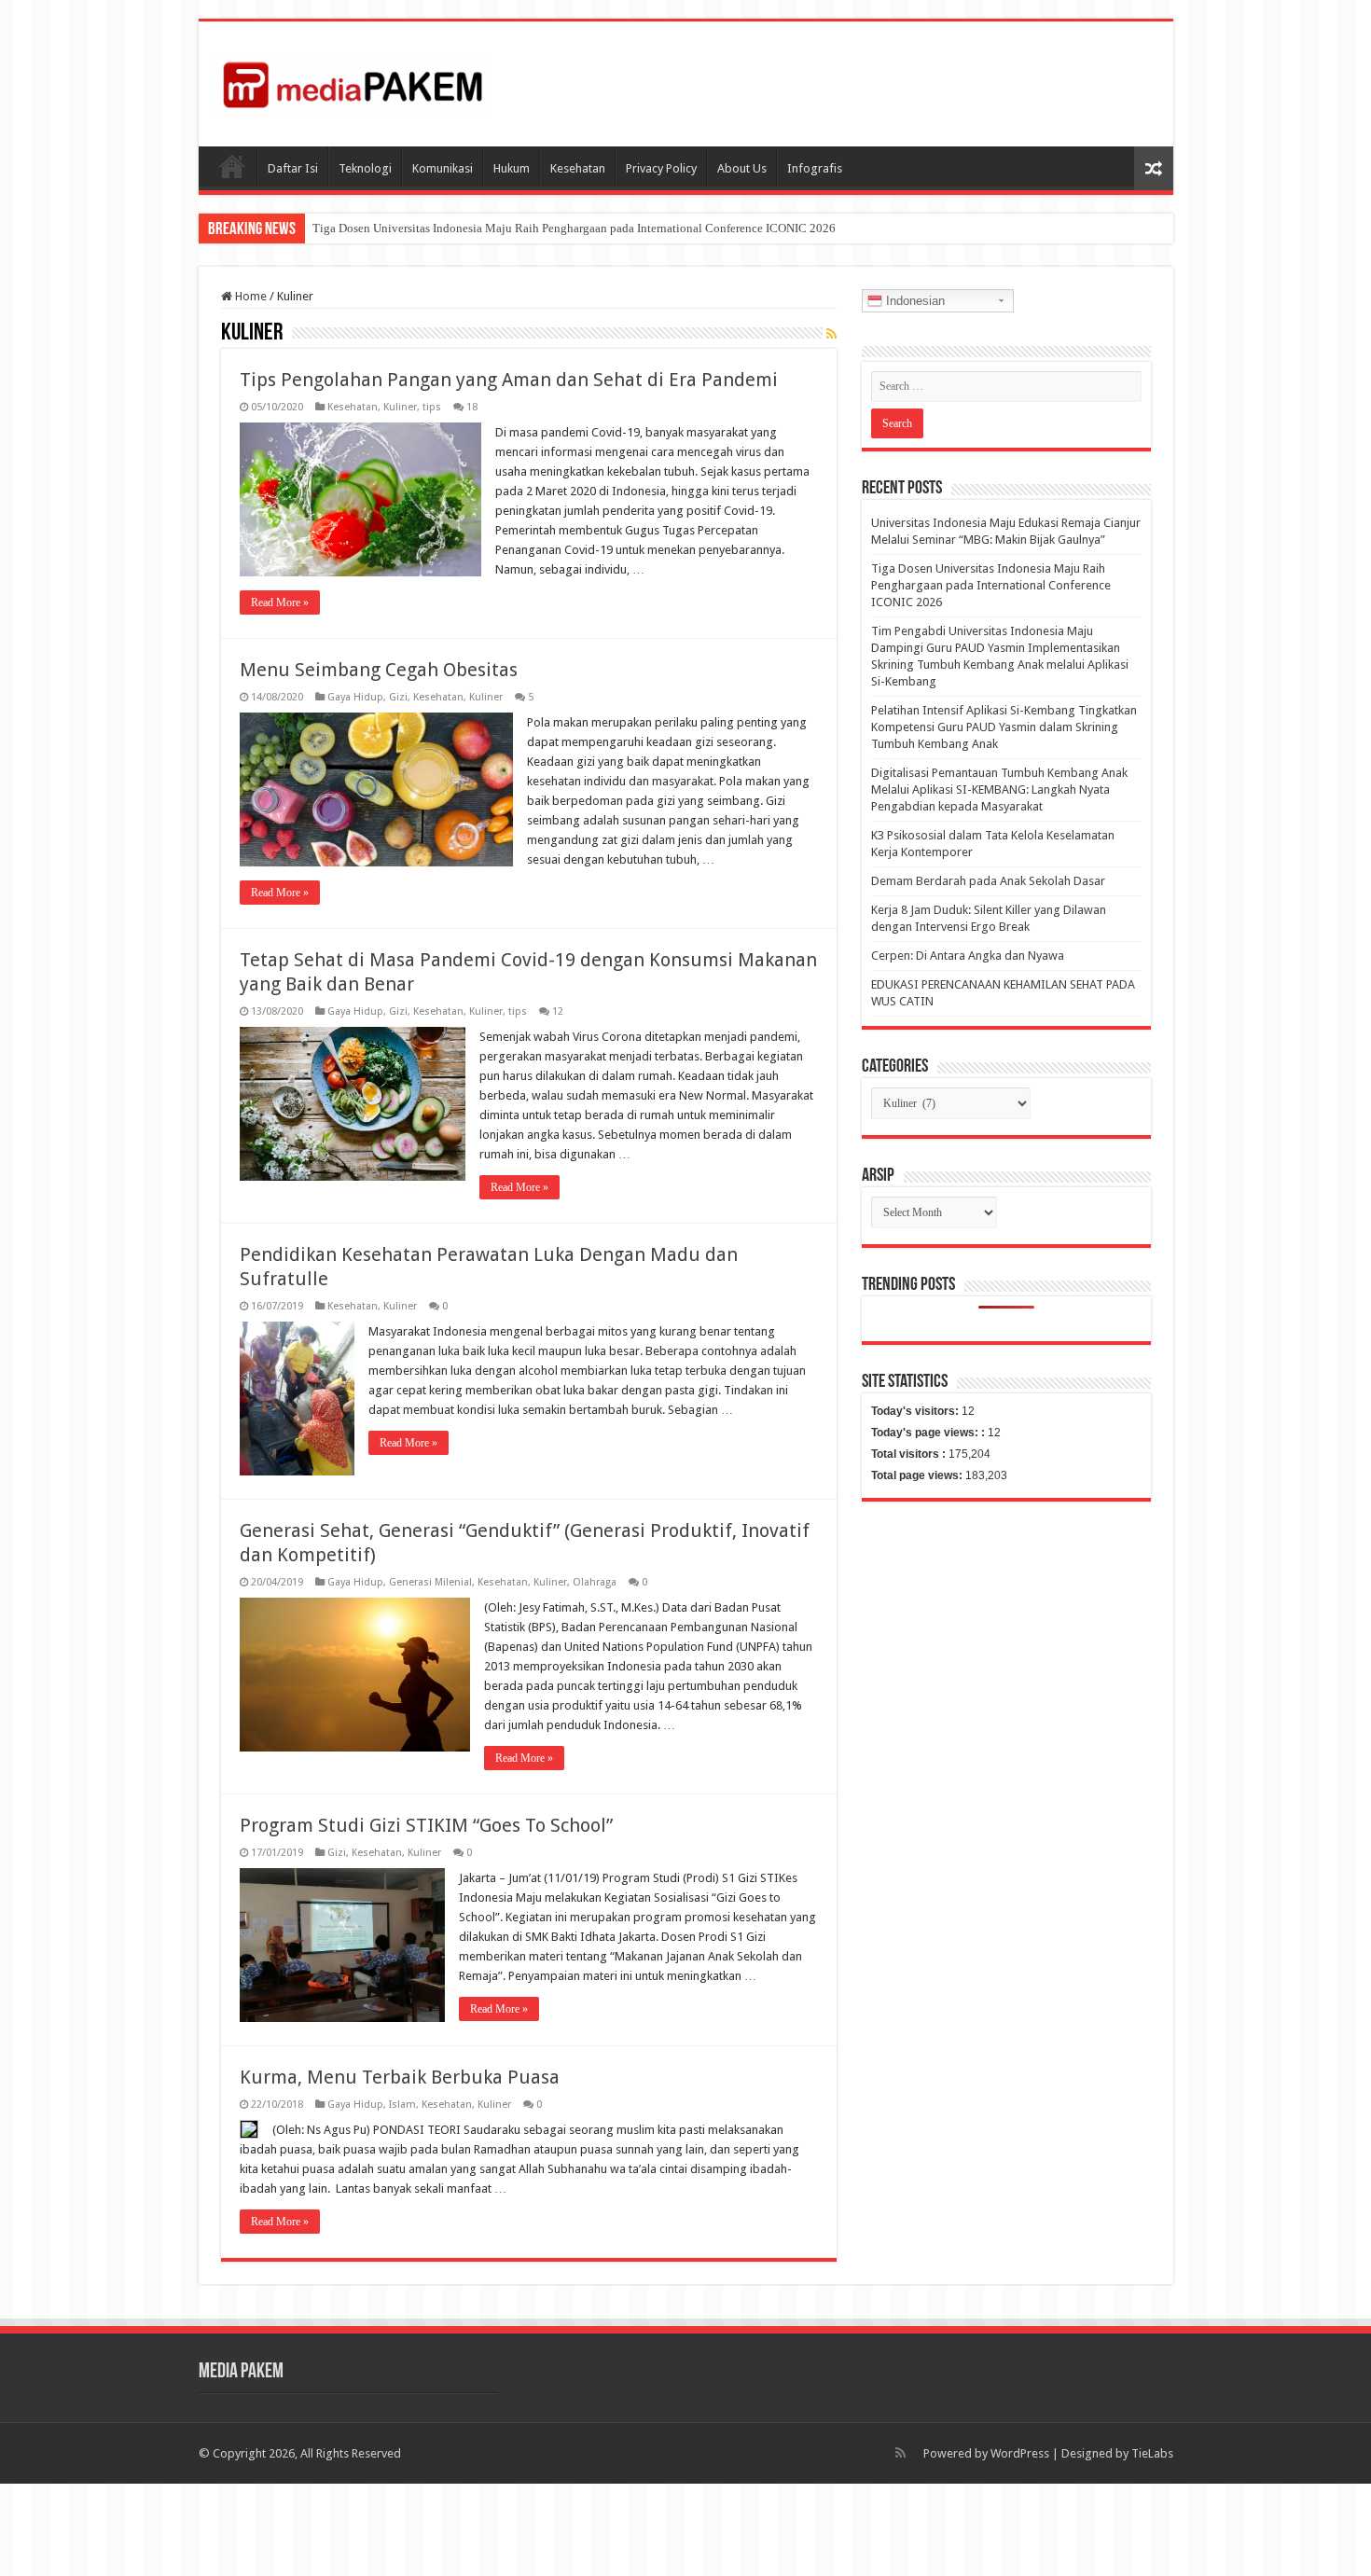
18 (472, 407)
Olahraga (595, 1582)
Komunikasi (443, 168)
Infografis (815, 168)
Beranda (232, 166)
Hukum (512, 168)
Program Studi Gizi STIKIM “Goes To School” (426, 1825)
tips (432, 407)
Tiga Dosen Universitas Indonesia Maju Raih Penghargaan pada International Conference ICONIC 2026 (574, 228)
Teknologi (365, 168)
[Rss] (900, 2453)
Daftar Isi (293, 168)
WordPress (1020, 2453)
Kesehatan (578, 168)
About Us (742, 168)
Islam (402, 2105)
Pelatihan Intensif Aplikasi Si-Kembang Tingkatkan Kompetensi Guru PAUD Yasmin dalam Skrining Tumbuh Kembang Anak (1004, 727)
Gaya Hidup (355, 697)
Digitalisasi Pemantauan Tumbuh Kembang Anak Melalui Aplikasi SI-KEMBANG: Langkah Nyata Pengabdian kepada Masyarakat (999, 789)
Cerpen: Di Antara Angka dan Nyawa (968, 956)
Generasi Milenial (430, 1582)
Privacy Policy (661, 168)
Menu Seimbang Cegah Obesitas (379, 670)
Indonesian (914, 301)
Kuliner (400, 407)
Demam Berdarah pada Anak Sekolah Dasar (988, 881)
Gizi (398, 697)
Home (249, 296)
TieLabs (1152, 2453)
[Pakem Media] (353, 80)
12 (558, 1011)
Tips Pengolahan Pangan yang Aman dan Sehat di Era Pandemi (509, 380)
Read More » (280, 602)
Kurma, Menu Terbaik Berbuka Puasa (400, 2077)
